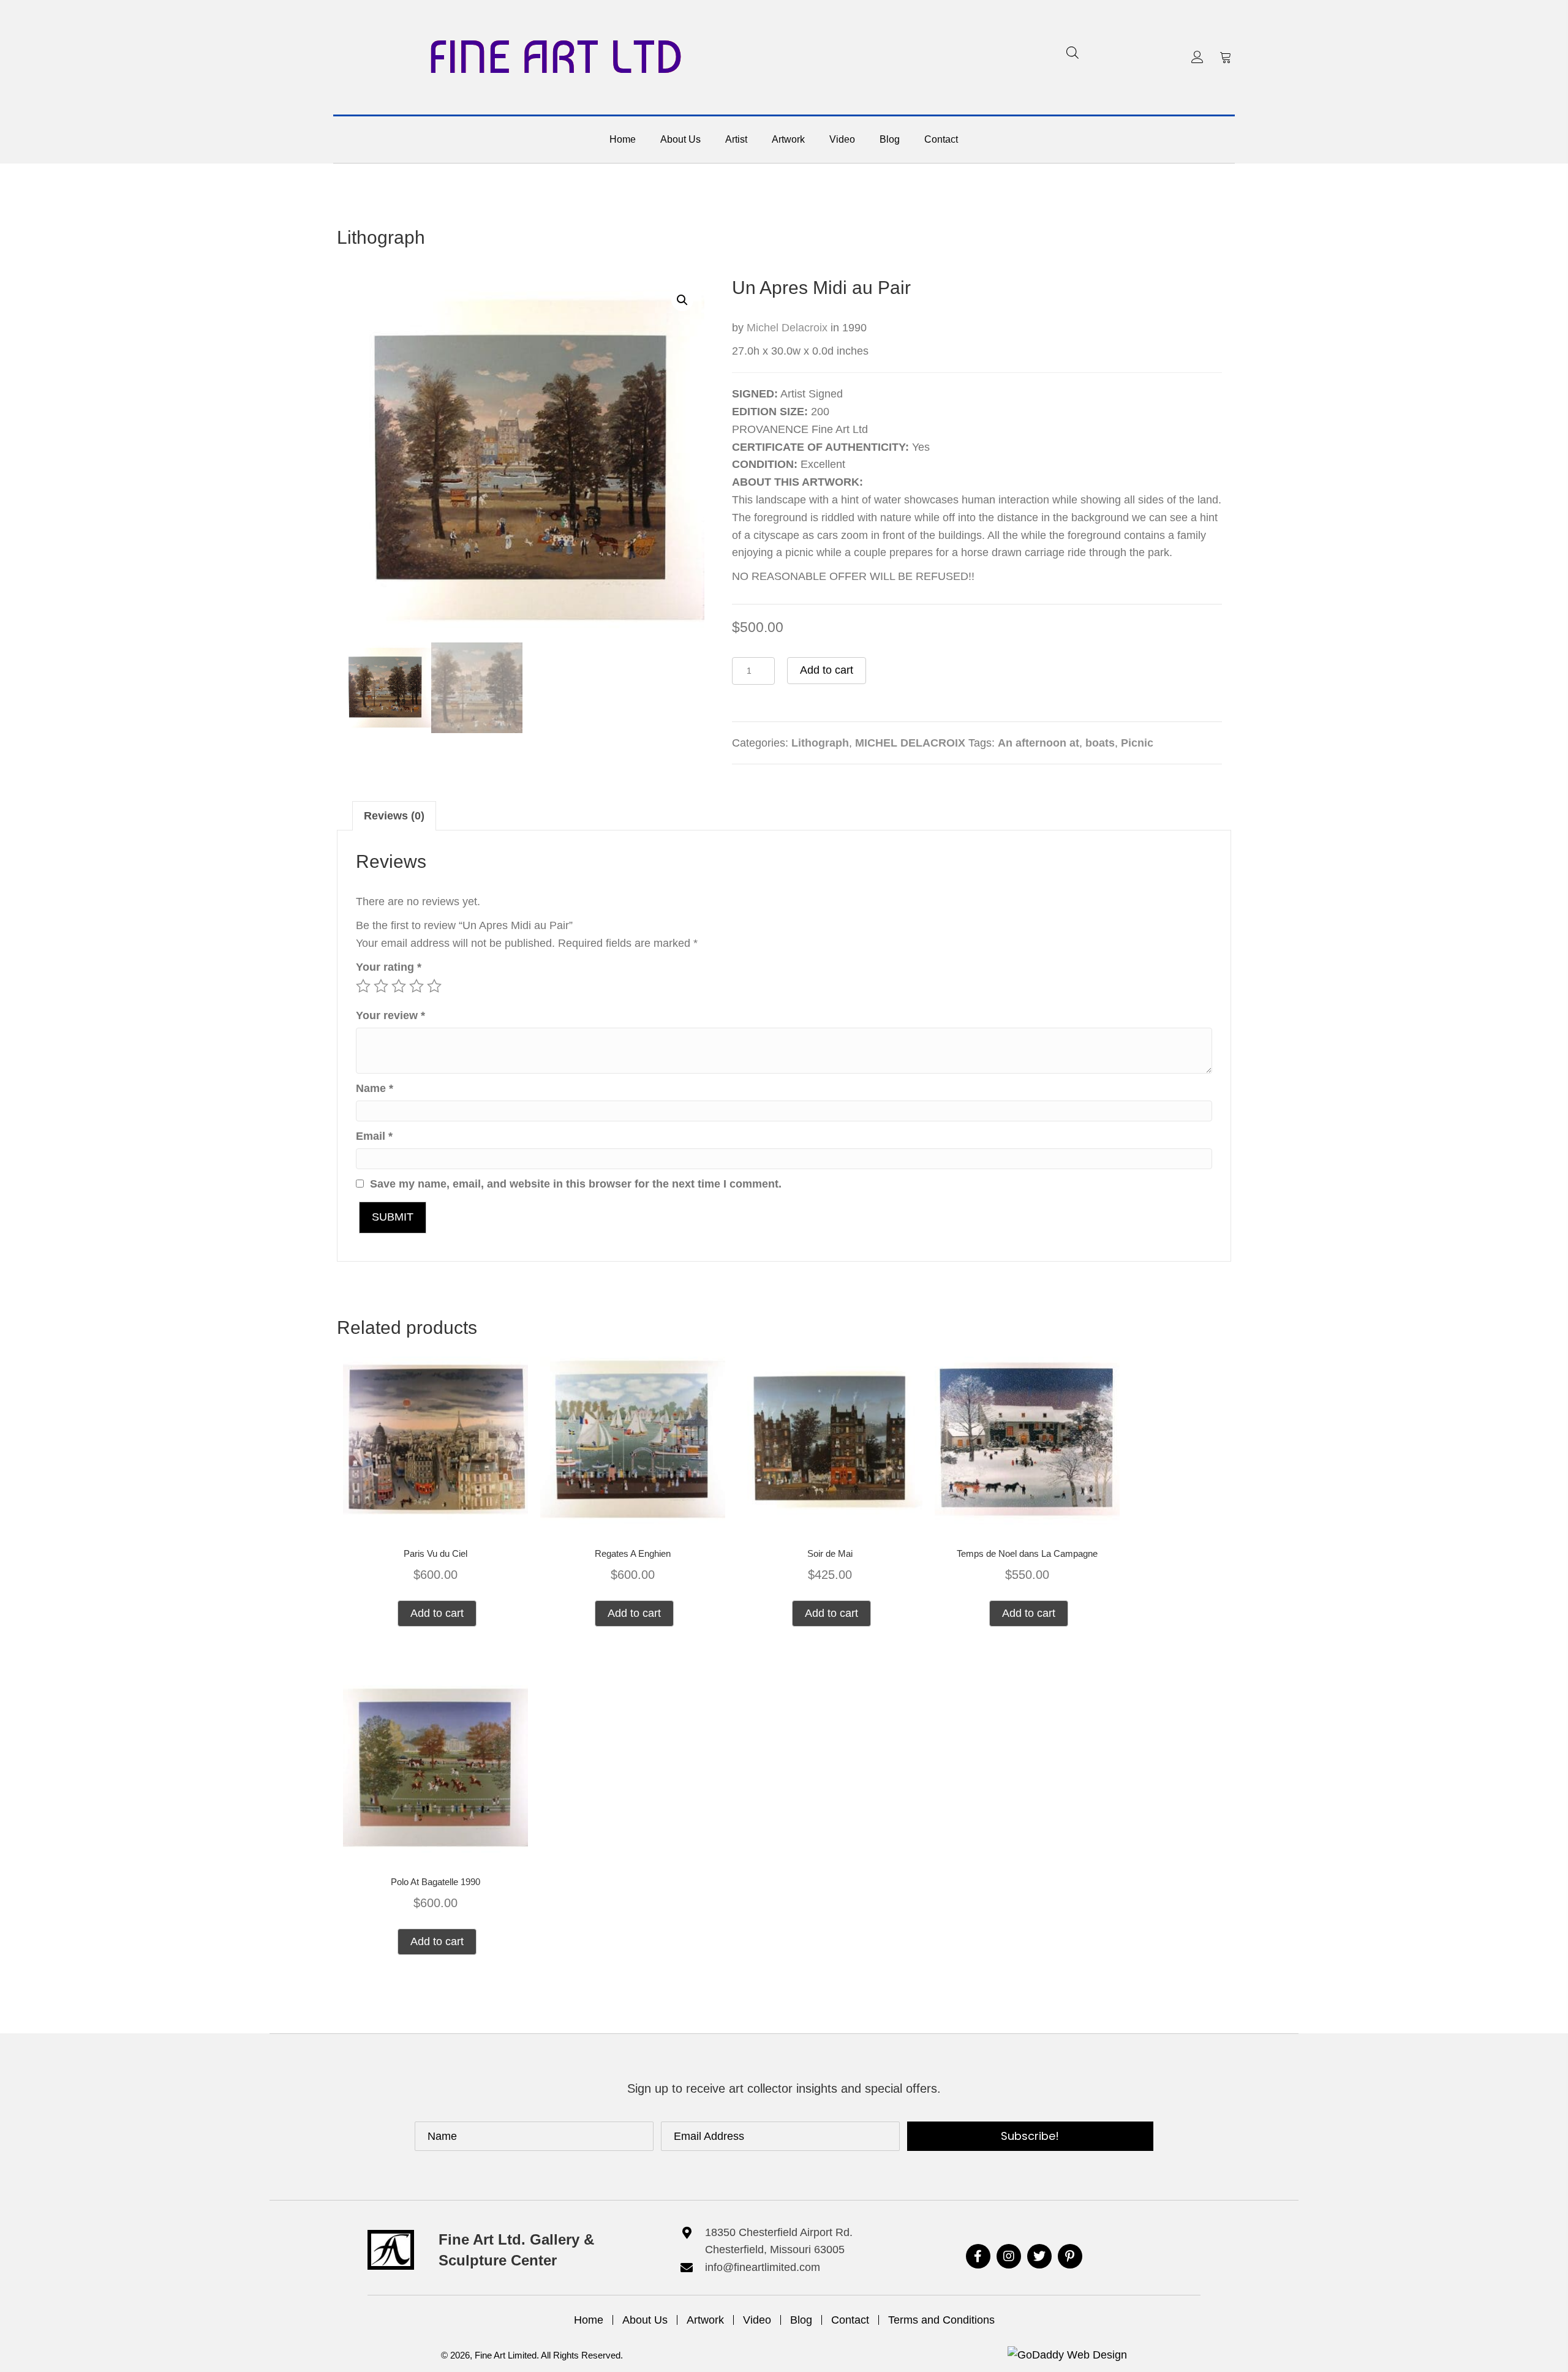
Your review (390, 1015)
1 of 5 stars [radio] (363, 986)
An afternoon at (1038, 743)
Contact (850, 2320)
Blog (801, 2320)
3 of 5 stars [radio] (399, 986)
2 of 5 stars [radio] (381, 986)
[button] (1197, 57)
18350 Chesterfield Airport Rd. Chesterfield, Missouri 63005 (779, 2241)
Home (589, 2320)
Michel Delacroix (787, 328)
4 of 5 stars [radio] (417, 986)
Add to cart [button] (437, 1613)
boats (1100, 743)
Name (375, 1088)
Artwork (705, 2320)
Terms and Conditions (941, 2320)
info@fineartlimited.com (763, 2267)
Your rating (389, 967)
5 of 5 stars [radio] (434, 986)
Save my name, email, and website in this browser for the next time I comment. (576, 1184)
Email (374, 1136)
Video (757, 2320)
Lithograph (381, 237)
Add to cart (827, 670)
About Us (645, 2320)
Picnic (1137, 743)
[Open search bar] (1072, 52)
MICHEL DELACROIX (910, 743)
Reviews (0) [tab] (394, 816)
